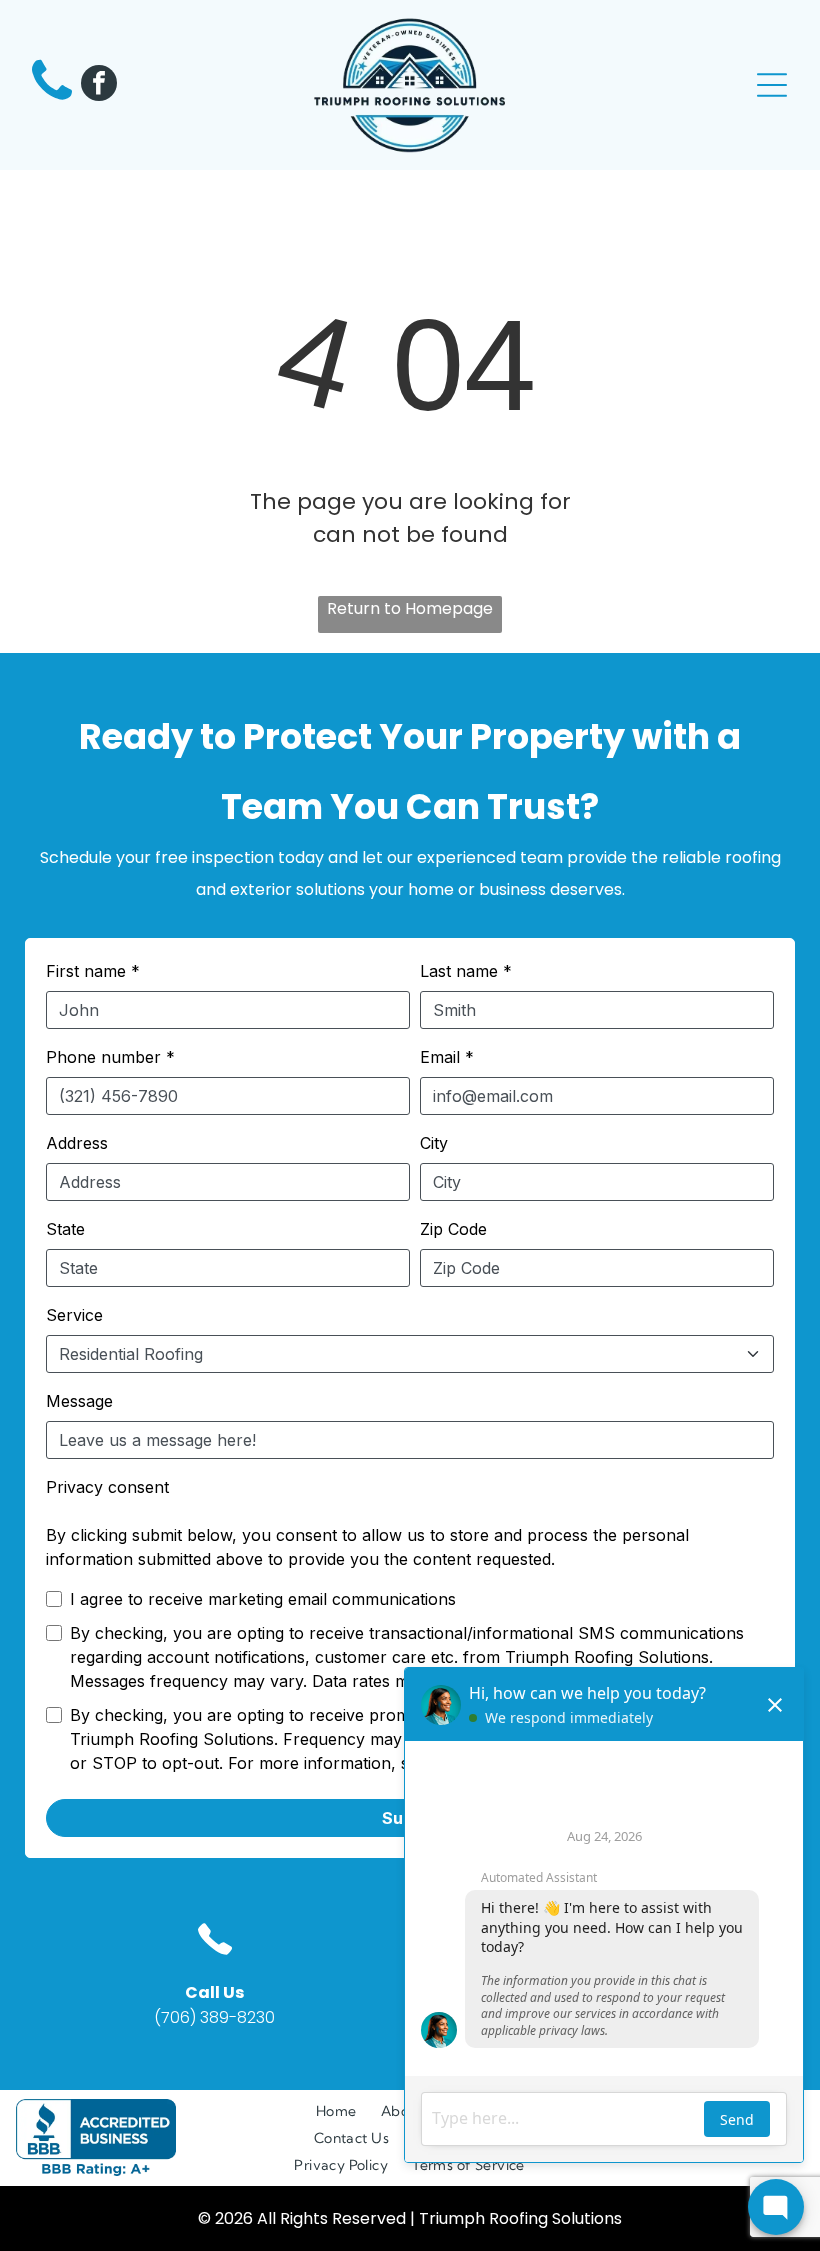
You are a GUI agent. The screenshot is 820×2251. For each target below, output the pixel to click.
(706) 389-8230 (214, 2017)
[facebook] (99, 85)
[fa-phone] (52, 101)
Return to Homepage (410, 608)
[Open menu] (772, 85)
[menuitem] (336, 2111)
